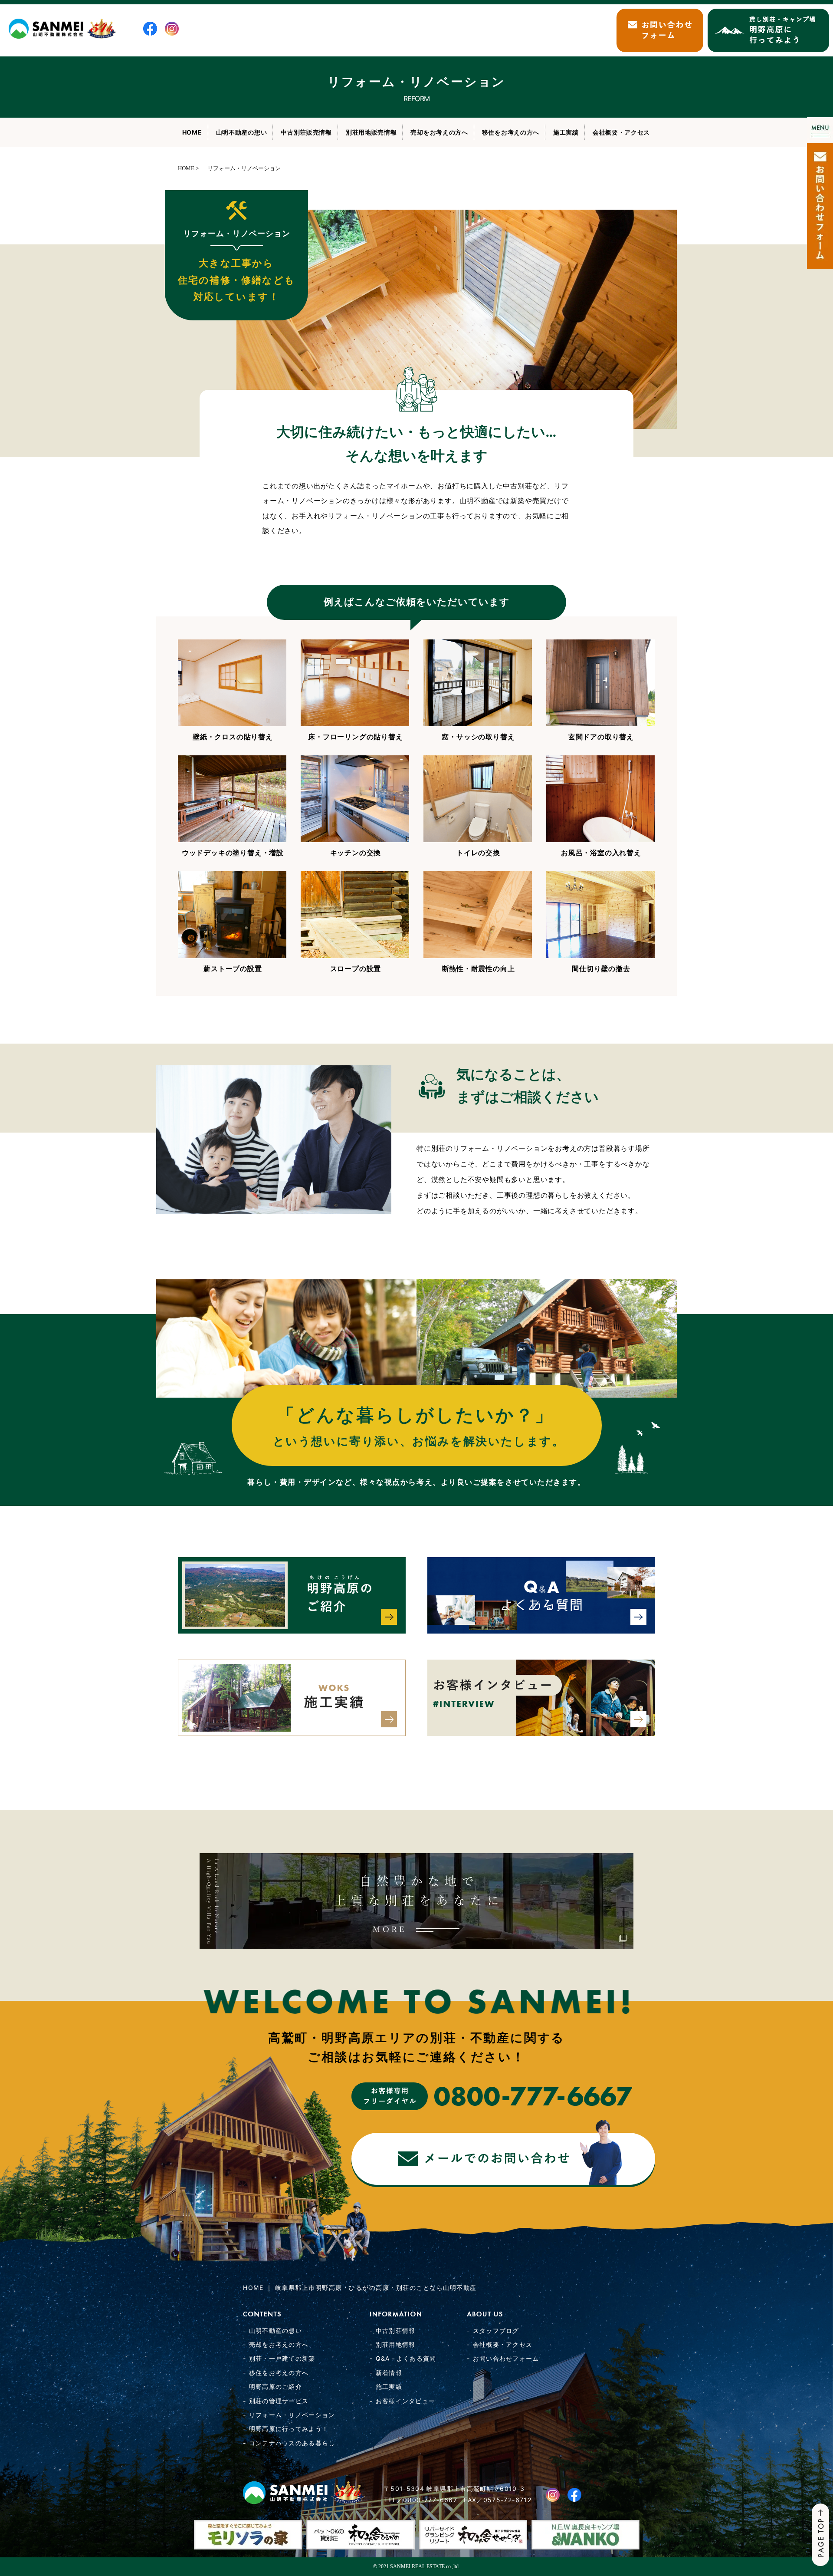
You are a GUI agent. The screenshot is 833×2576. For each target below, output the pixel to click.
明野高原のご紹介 (275, 2387)
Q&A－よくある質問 (406, 2358)
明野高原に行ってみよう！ (289, 2429)
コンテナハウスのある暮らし (292, 2443)
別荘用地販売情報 (371, 132)
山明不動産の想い (242, 132)
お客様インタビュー (406, 2401)
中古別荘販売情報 (306, 132)
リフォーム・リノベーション (292, 2415)
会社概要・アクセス (621, 132)
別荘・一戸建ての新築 (282, 2358)
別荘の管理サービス (279, 2401)
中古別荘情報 (396, 2331)
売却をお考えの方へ (439, 132)
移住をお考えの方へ (511, 132)
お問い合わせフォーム (506, 2358)
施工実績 (566, 132)
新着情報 (389, 2373)
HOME (192, 132)
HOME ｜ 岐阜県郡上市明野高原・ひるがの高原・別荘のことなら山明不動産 (360, 2288)
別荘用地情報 (396, 2344)
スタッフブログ (496, 2331)
